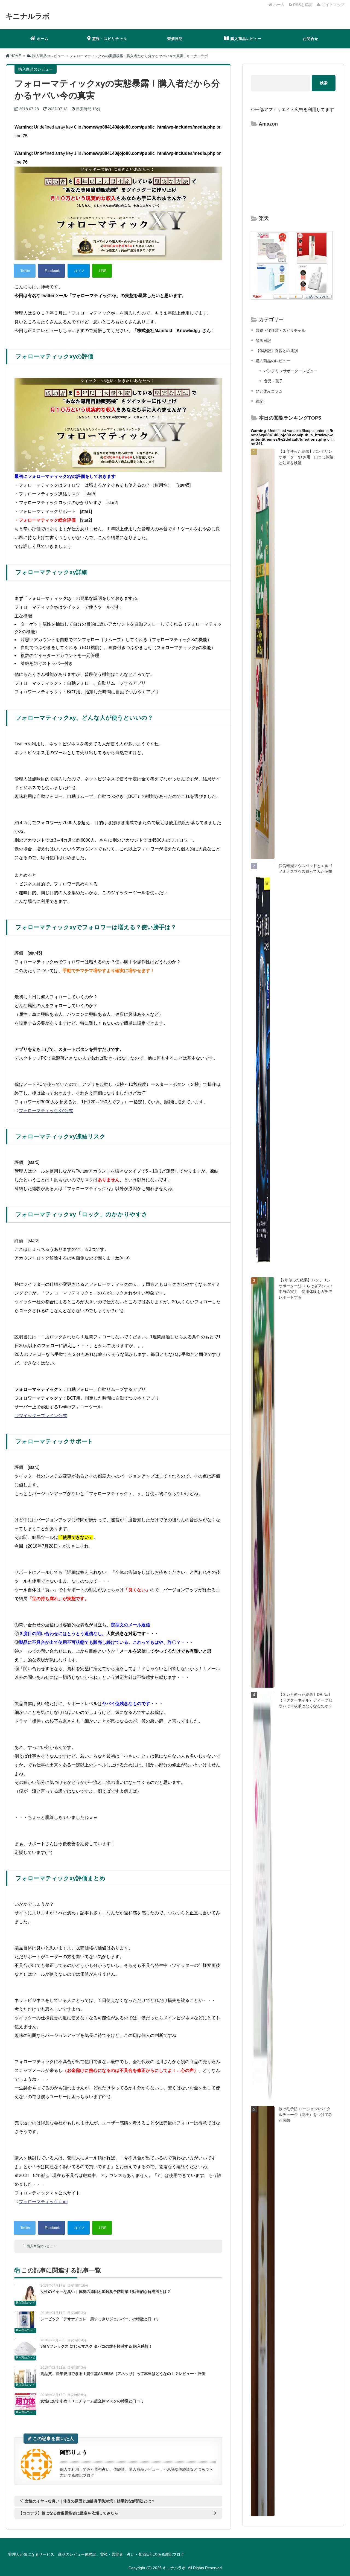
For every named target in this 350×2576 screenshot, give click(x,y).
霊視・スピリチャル (110, 39)
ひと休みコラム (269, 391)
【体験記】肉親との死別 (277, 351)
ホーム (278, 5)
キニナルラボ (28, 16)
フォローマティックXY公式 (46, 1111)
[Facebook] (52, 271)
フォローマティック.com (43, 2202)
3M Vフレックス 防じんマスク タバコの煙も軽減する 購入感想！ (96, 2346)
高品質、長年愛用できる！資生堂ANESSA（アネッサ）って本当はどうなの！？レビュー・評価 (123, 2374)
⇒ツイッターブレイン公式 (41, 1416)
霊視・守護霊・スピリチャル (281, 330)
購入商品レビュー (246, 39)
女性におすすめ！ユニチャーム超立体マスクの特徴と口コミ (92, 2401)
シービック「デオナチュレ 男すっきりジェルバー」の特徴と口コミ (100, 2319)
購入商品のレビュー (42, 2246)
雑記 (259, 401)
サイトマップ (332, 5)
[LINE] (102, 271)
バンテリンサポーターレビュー (291, 371)
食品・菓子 (273, 381)
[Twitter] (25, 271)
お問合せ (311, 39)
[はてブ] (79, 271)
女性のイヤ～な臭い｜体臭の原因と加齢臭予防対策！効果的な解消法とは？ (106, 2292)
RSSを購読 (303, 5)
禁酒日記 (175, 39)
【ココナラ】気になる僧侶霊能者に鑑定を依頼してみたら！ (70, 2513)
